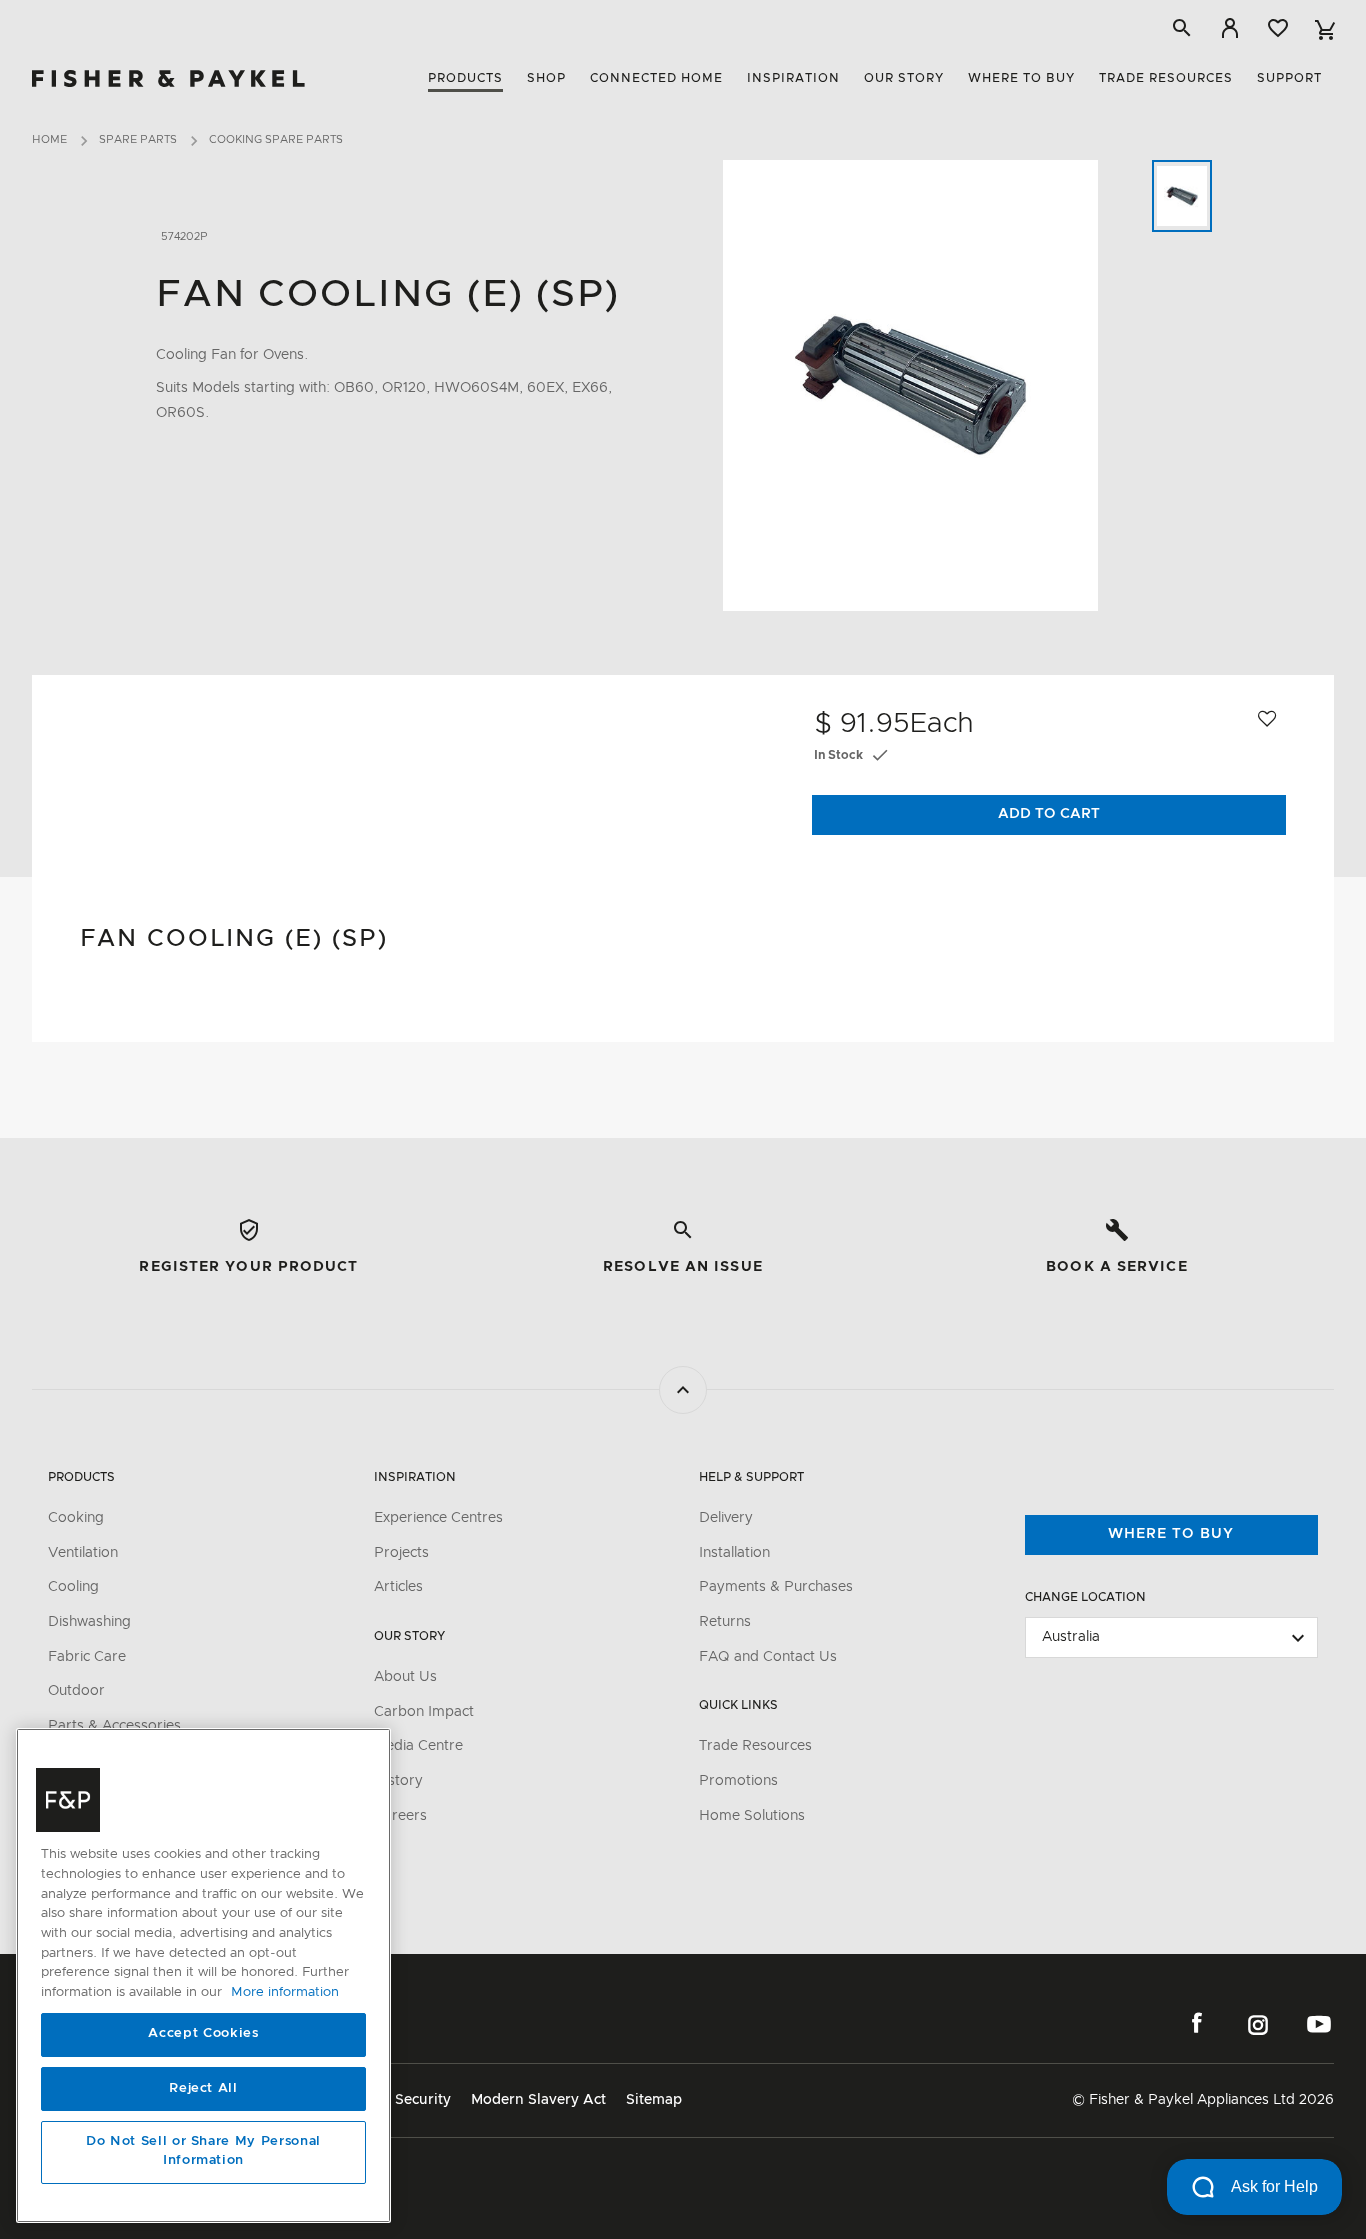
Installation (734, 1553)
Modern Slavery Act (538, 2100)
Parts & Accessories (114, 1726)
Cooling (73, 1587)
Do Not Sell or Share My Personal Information (203, 2151)
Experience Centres (438, 1518)
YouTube (1319, 2024)
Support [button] (1289, 78)
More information (285, 1992)
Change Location (1085, 1597)
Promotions (738, 1781)
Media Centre (418, 1746)
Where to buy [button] (1021, 78)
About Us (405, 1677)
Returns (725, 1622)
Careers (400, 1816)
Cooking (76, 1518)
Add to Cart (1049, 814)
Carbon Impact (424, 1712)
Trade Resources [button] (1166, 78)
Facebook (1197, 2024)
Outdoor (76, 1691)
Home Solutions (752, 1816)
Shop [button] (546, 78)
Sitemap (654, 2100)
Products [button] (465, 78)
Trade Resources (755, 1746)
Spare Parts (138, 139)
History (398, 1781)
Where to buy (1171, 1534)
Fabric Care (87, 1657)
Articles (398, 1587)
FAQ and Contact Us (768, 1657)
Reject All (203, 2088)
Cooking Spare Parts (276, 139)
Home (49, 139)
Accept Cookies (203, 2034)
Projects (401, 1553)
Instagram (1258, 2024)
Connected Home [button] (656, 78)
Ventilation (83, 1553)
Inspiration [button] (793, 78)
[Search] (1182, 28)
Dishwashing (89, 1622)
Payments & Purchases (776, 1587)
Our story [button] (904, 78)
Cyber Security (400, 2100)
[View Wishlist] (1278, 28)
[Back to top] (683, 1390)
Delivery (726, 1518)
